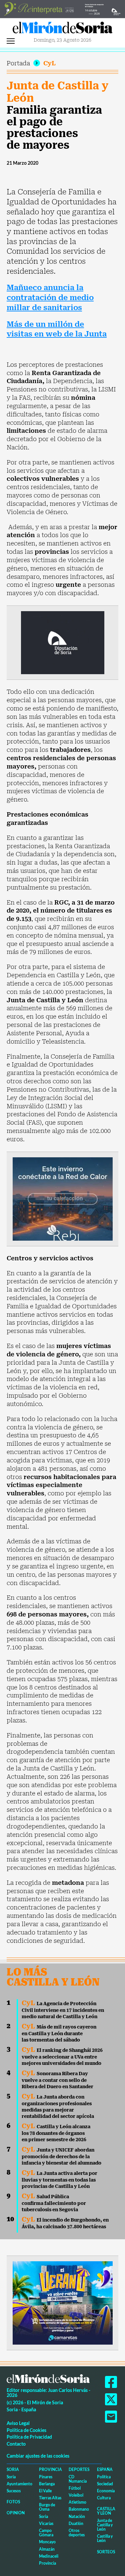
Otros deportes (77, 2533)
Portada (18, 63)
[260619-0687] (63, 642)
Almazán (47, 2549)
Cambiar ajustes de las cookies (38, 2456)
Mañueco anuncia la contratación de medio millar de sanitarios (50, 297)
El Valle (45, 2491)
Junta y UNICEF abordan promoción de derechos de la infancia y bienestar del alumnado (61, 2156)
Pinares (46, 2477)
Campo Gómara (46, 2533)
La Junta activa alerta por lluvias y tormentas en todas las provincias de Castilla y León (59, 2180)
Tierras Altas (50, 2498)
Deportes (79, 2469)
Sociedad (105, 2484)
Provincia (50, 2469)
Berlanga (47, 2484)
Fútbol (75, 2488)
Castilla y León (106, 2511)
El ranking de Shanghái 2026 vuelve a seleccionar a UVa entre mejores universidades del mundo (62, 2057)
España (105, 2469)
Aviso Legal (18, 2423)
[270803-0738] (63, 2302)
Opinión (16, 2513)
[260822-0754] (62, 9)
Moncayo (47, 2542)
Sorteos (106, 2552)
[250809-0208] (63, 1198)
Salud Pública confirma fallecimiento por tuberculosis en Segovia (54, 2203)
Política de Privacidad (29, 2437)
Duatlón (76, 2523)
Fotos (13, 2502)
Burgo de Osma (47, 2507)
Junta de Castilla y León (57, 92)
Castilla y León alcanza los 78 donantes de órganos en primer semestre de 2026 (56, 2133)
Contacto (16, 2444)
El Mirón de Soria (63, 29)
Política (104, 2477)
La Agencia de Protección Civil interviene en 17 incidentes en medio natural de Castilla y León (63, 2010)
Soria (13, 2469)
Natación (77, 2516)
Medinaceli (49, 2556)
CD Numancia (78, 2479)
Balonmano (79, 2509)
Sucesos (14, 2491)
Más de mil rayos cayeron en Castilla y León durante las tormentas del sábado (59, 2033)
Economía (106, 2491)
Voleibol (76, 2495)
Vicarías (46, 2523)
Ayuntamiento (19, 2484)
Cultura (104, 2498)
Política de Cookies (26, 2430)
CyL (49, 63)
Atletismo (77, 2502)
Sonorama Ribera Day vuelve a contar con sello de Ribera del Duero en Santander (57, 2080)
